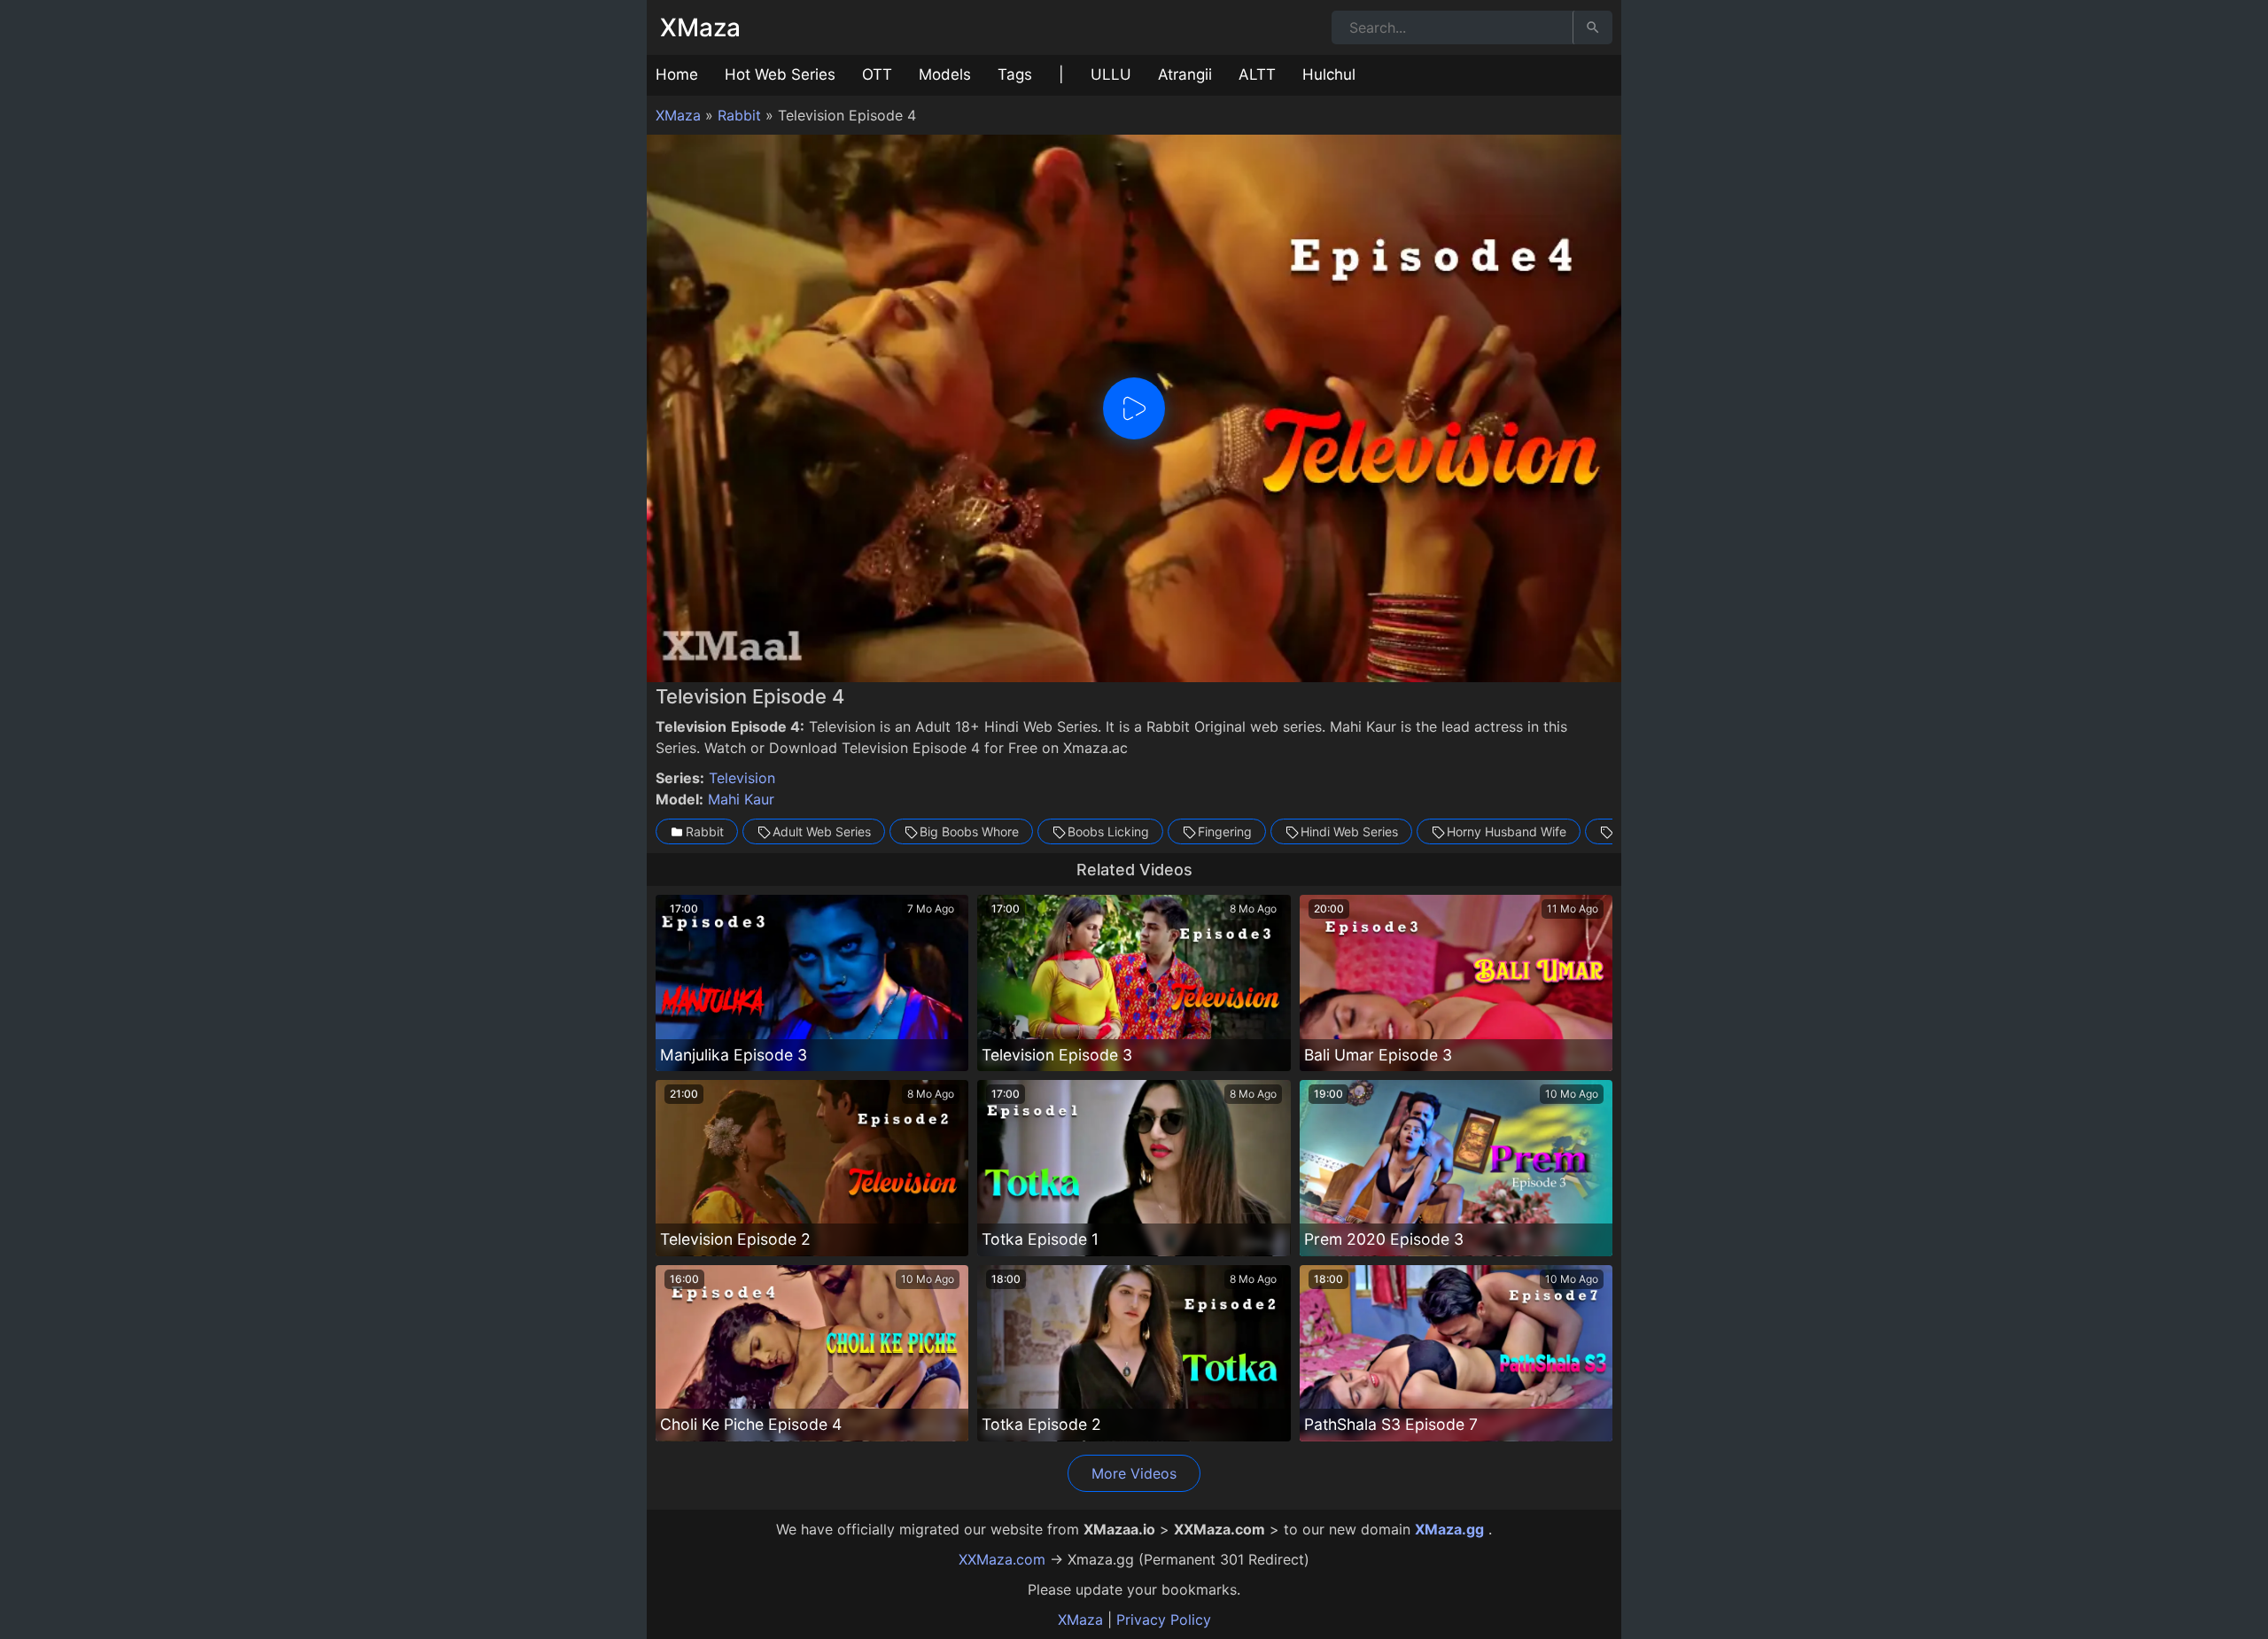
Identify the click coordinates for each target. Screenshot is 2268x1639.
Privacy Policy (1164, 1620)
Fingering (1225, 831)
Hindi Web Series (1349, 831)
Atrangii (1185, 74)
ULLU (1111, 74)
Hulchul (1329, 74)
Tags (1015, 74)
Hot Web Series (780, 74)
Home (677, 74)
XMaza (700, 27)
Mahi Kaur (741, 799)
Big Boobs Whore (969, 831)
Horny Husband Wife (1507, 831)
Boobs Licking (1108, 831)
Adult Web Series (822, 831)
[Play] (1134, 408)
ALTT (1257, 74)
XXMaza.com (1002, 1559)
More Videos (1134, 1473)
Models (945, 74)
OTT (877, 74)
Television (742, 778)
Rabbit (739, 115)
